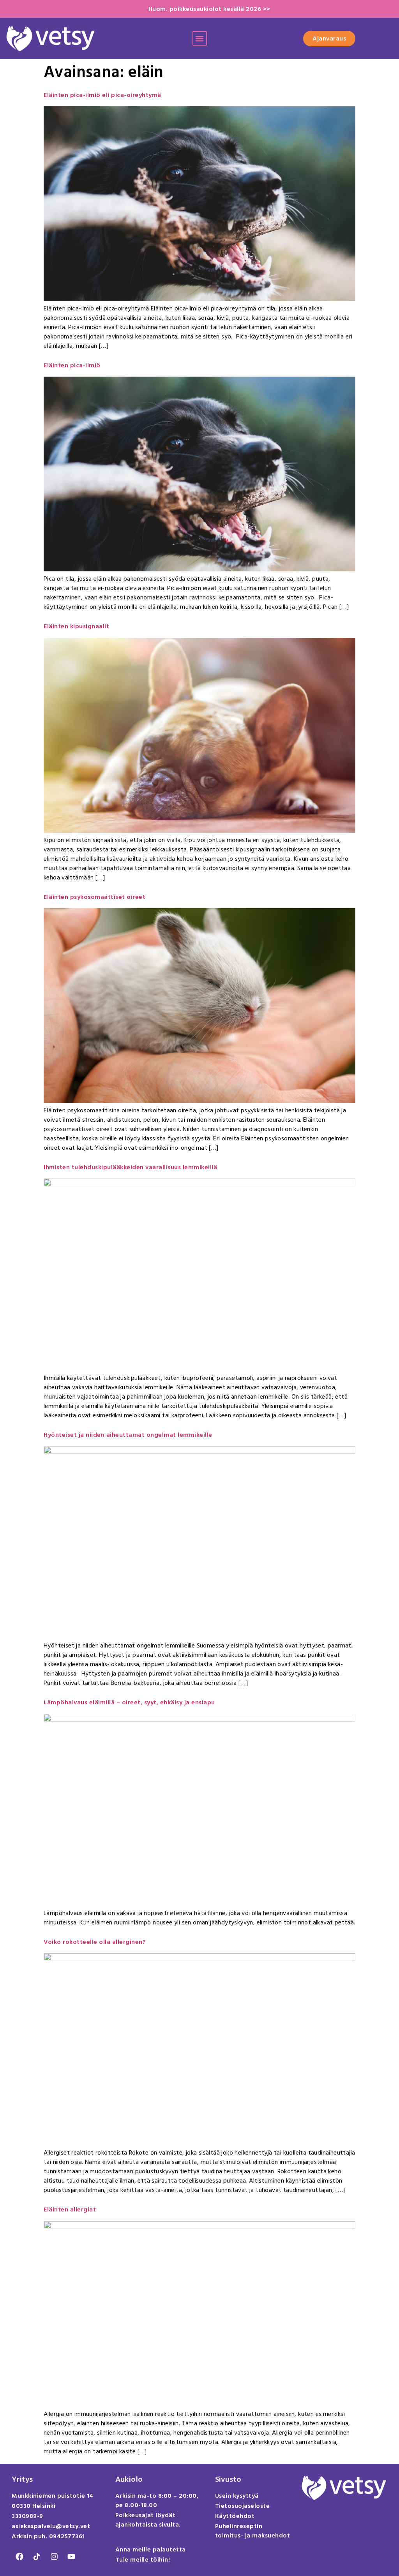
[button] (200, 38)
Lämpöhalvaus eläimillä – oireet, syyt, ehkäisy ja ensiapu (129, 1702)
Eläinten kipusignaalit (76, 626)
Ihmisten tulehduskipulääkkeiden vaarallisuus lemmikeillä (130, 1167)
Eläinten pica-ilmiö (72, 365)
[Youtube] (71, 2557)
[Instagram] (54, 2557)
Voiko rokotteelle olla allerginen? (95, 1942)
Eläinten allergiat (70, 2210)
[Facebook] (19, 2557)
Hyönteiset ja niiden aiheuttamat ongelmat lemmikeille (128, 1435)
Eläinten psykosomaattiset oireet (94, 897)
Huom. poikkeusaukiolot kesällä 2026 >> (209, 9)
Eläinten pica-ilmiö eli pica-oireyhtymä (102, 95)
